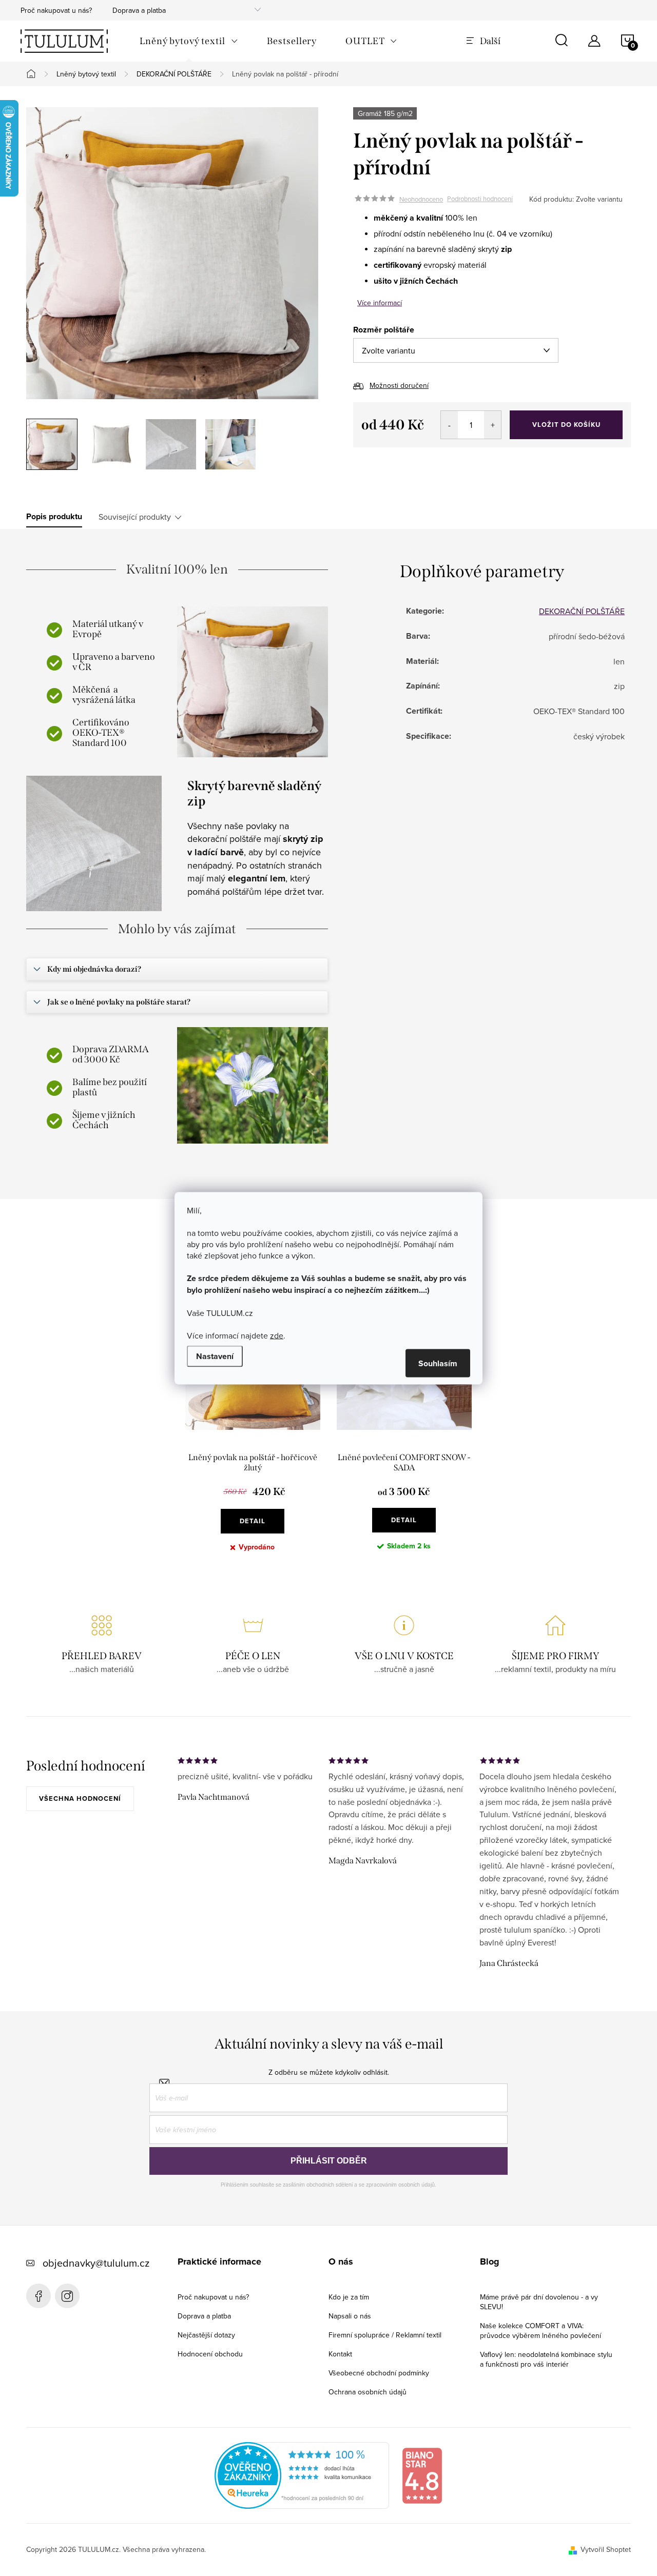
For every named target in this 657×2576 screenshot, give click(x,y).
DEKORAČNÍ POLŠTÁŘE (582, 611)
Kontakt (340, 2354)
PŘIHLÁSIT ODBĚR (329, 2161)
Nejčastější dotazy (206, 2335)
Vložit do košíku (566, 425)
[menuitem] (189, 41)
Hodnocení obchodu (210, 2354)
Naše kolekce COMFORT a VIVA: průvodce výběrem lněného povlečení (540, 2331)
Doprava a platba (139, 10)
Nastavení (215, 1356)
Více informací (380, 303)
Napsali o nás (350, 2316)
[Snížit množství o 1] (449, 425)
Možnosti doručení (399, 385)
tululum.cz (67, 2296)
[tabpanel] (253, 1431)
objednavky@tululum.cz (96, 2263)
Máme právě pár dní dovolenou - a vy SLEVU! (539, 2302)
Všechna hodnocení (80, 1798)
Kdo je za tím (349, 2297)
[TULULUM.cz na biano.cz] (422, 2474)
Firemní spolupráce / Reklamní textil (385, 2335)
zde (277, 1335)
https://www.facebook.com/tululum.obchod (38, 2296)
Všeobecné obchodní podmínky (379, 2373)
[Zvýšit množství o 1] (492, 425)
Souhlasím (438, 1363)
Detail (253, 1521)
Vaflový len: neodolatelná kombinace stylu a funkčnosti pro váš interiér (546, 2359)
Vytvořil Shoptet (606, 2549)
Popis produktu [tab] (54, 517)
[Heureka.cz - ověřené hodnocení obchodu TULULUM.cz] (302, 2474)
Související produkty (135, 517)
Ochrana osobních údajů (368, 2392)
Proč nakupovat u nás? (56, 10)
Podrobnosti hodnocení (480, 199)
